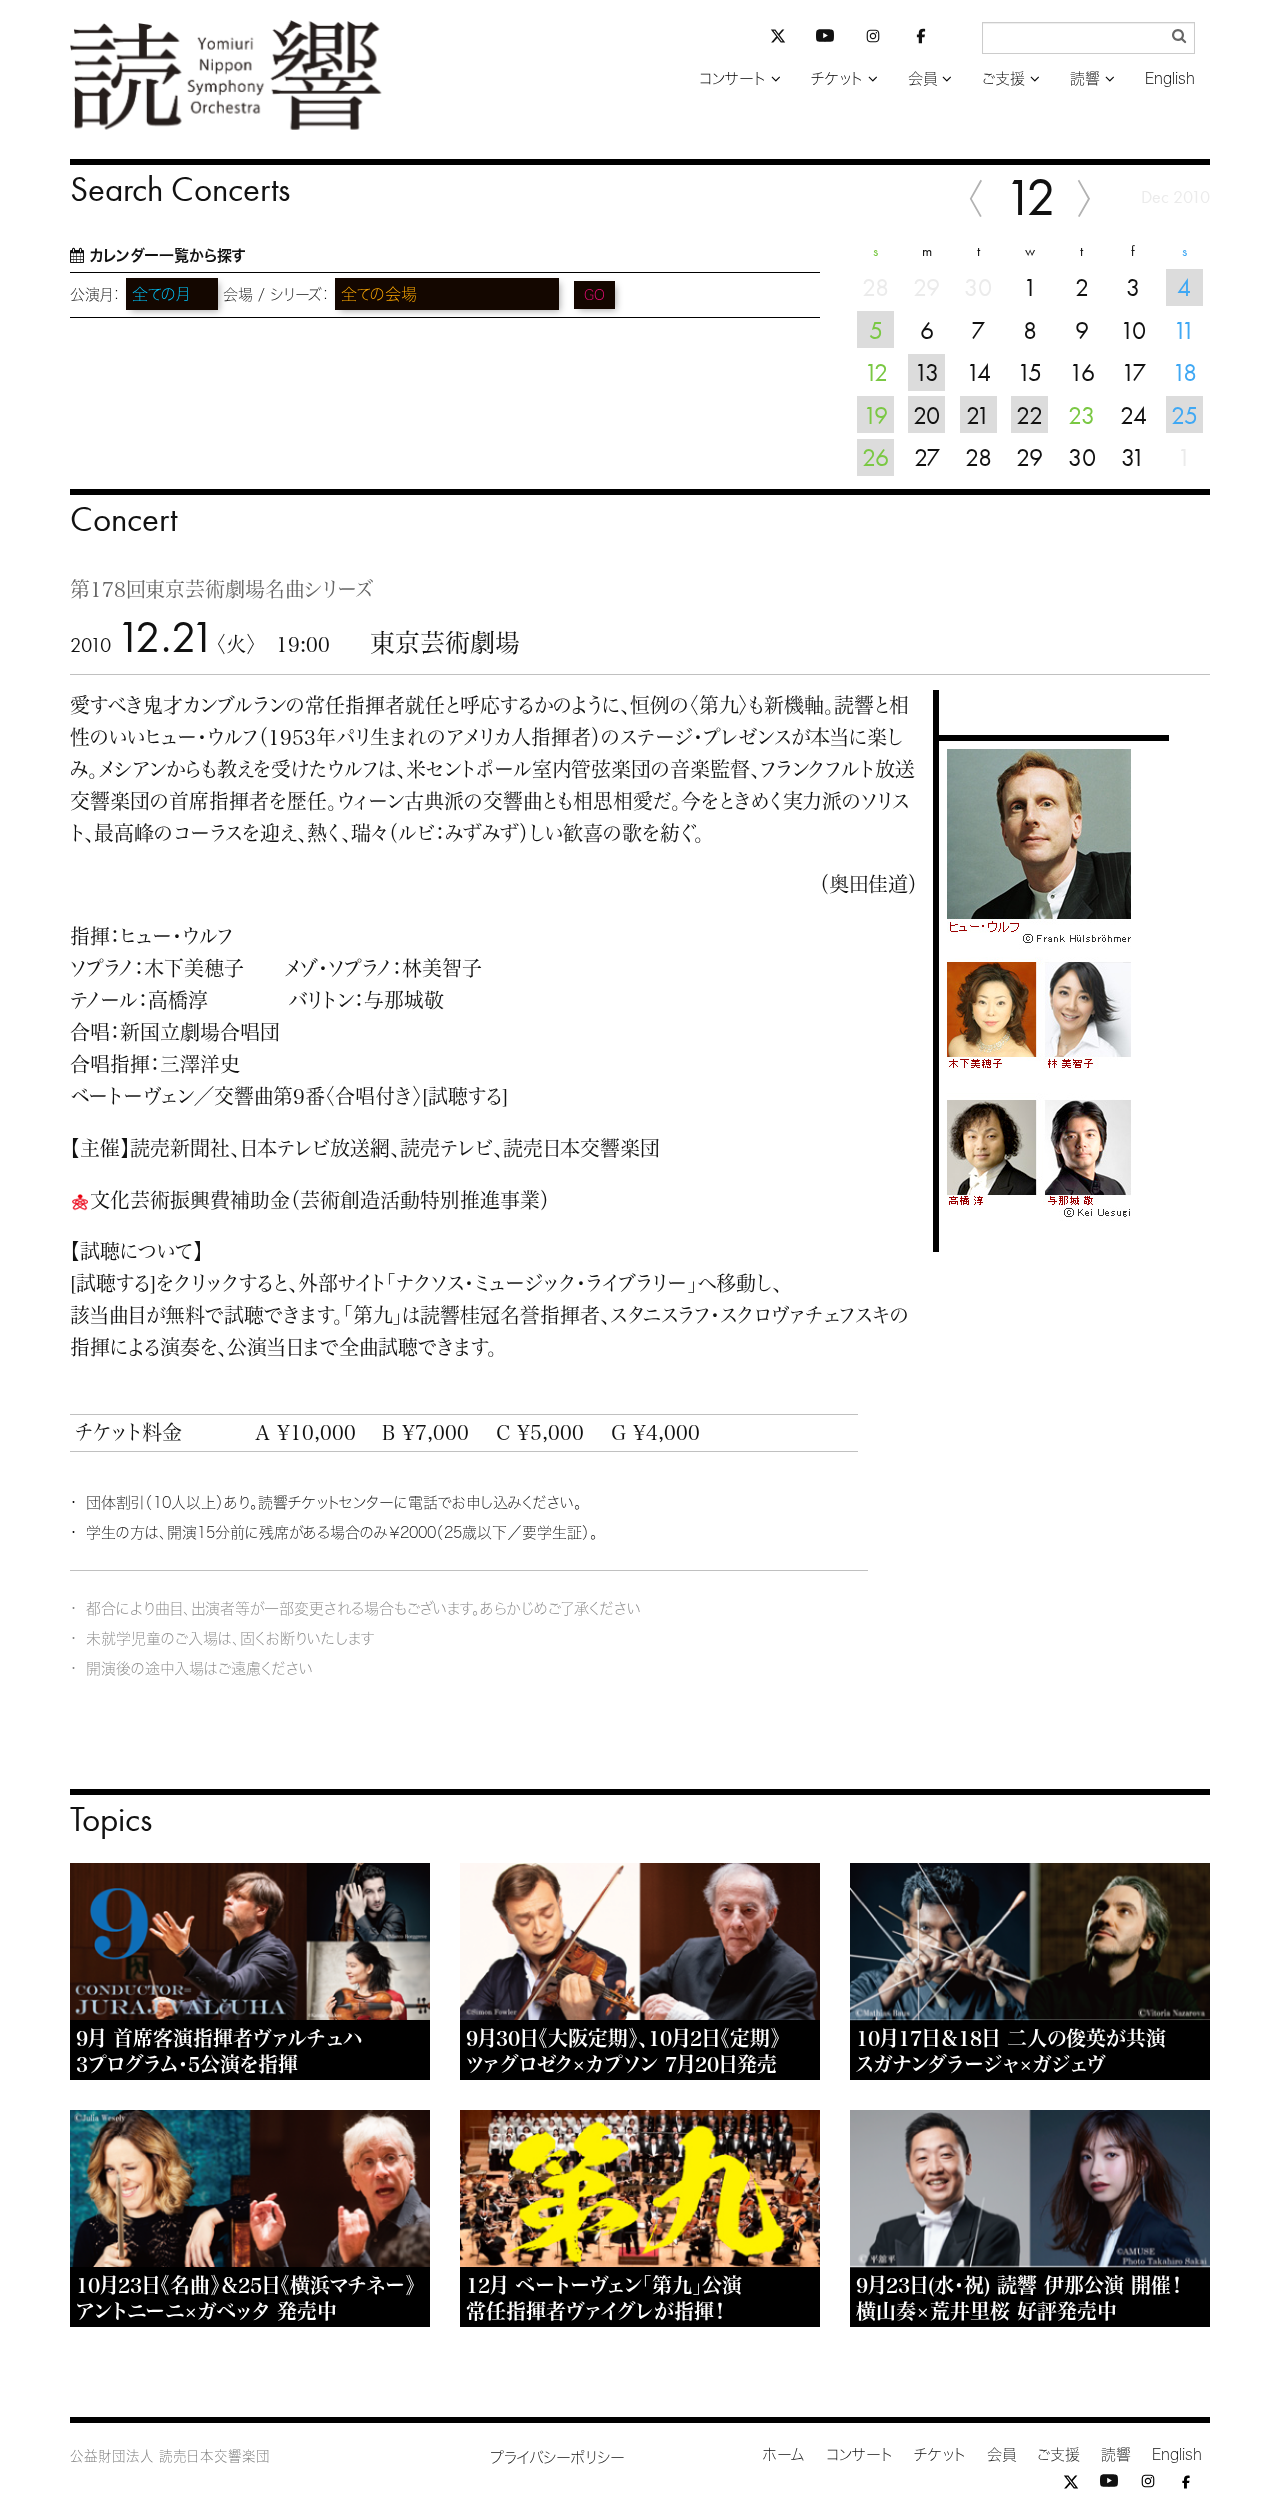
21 (978, 415)
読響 (1085, 78)
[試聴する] (465, 1096)
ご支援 (1003, 78)
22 (1029, 415)
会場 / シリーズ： (276, 294)
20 (926, 415)
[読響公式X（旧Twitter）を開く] (778, 38)
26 (875, 457)
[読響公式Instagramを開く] (873, 39)
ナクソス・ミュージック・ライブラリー (541, 1283)
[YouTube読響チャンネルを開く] (825, 39)
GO (594, 295)
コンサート (732, 78)
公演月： (95, 294)
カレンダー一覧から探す (167, 255)
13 (926, 372)
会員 (922, 78)
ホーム (784, 2454)
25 (1184, 415)
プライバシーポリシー (557, 2457)
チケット (837, 78)
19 (875, 415)
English (1170, 78)
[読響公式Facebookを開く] (921, 39)
